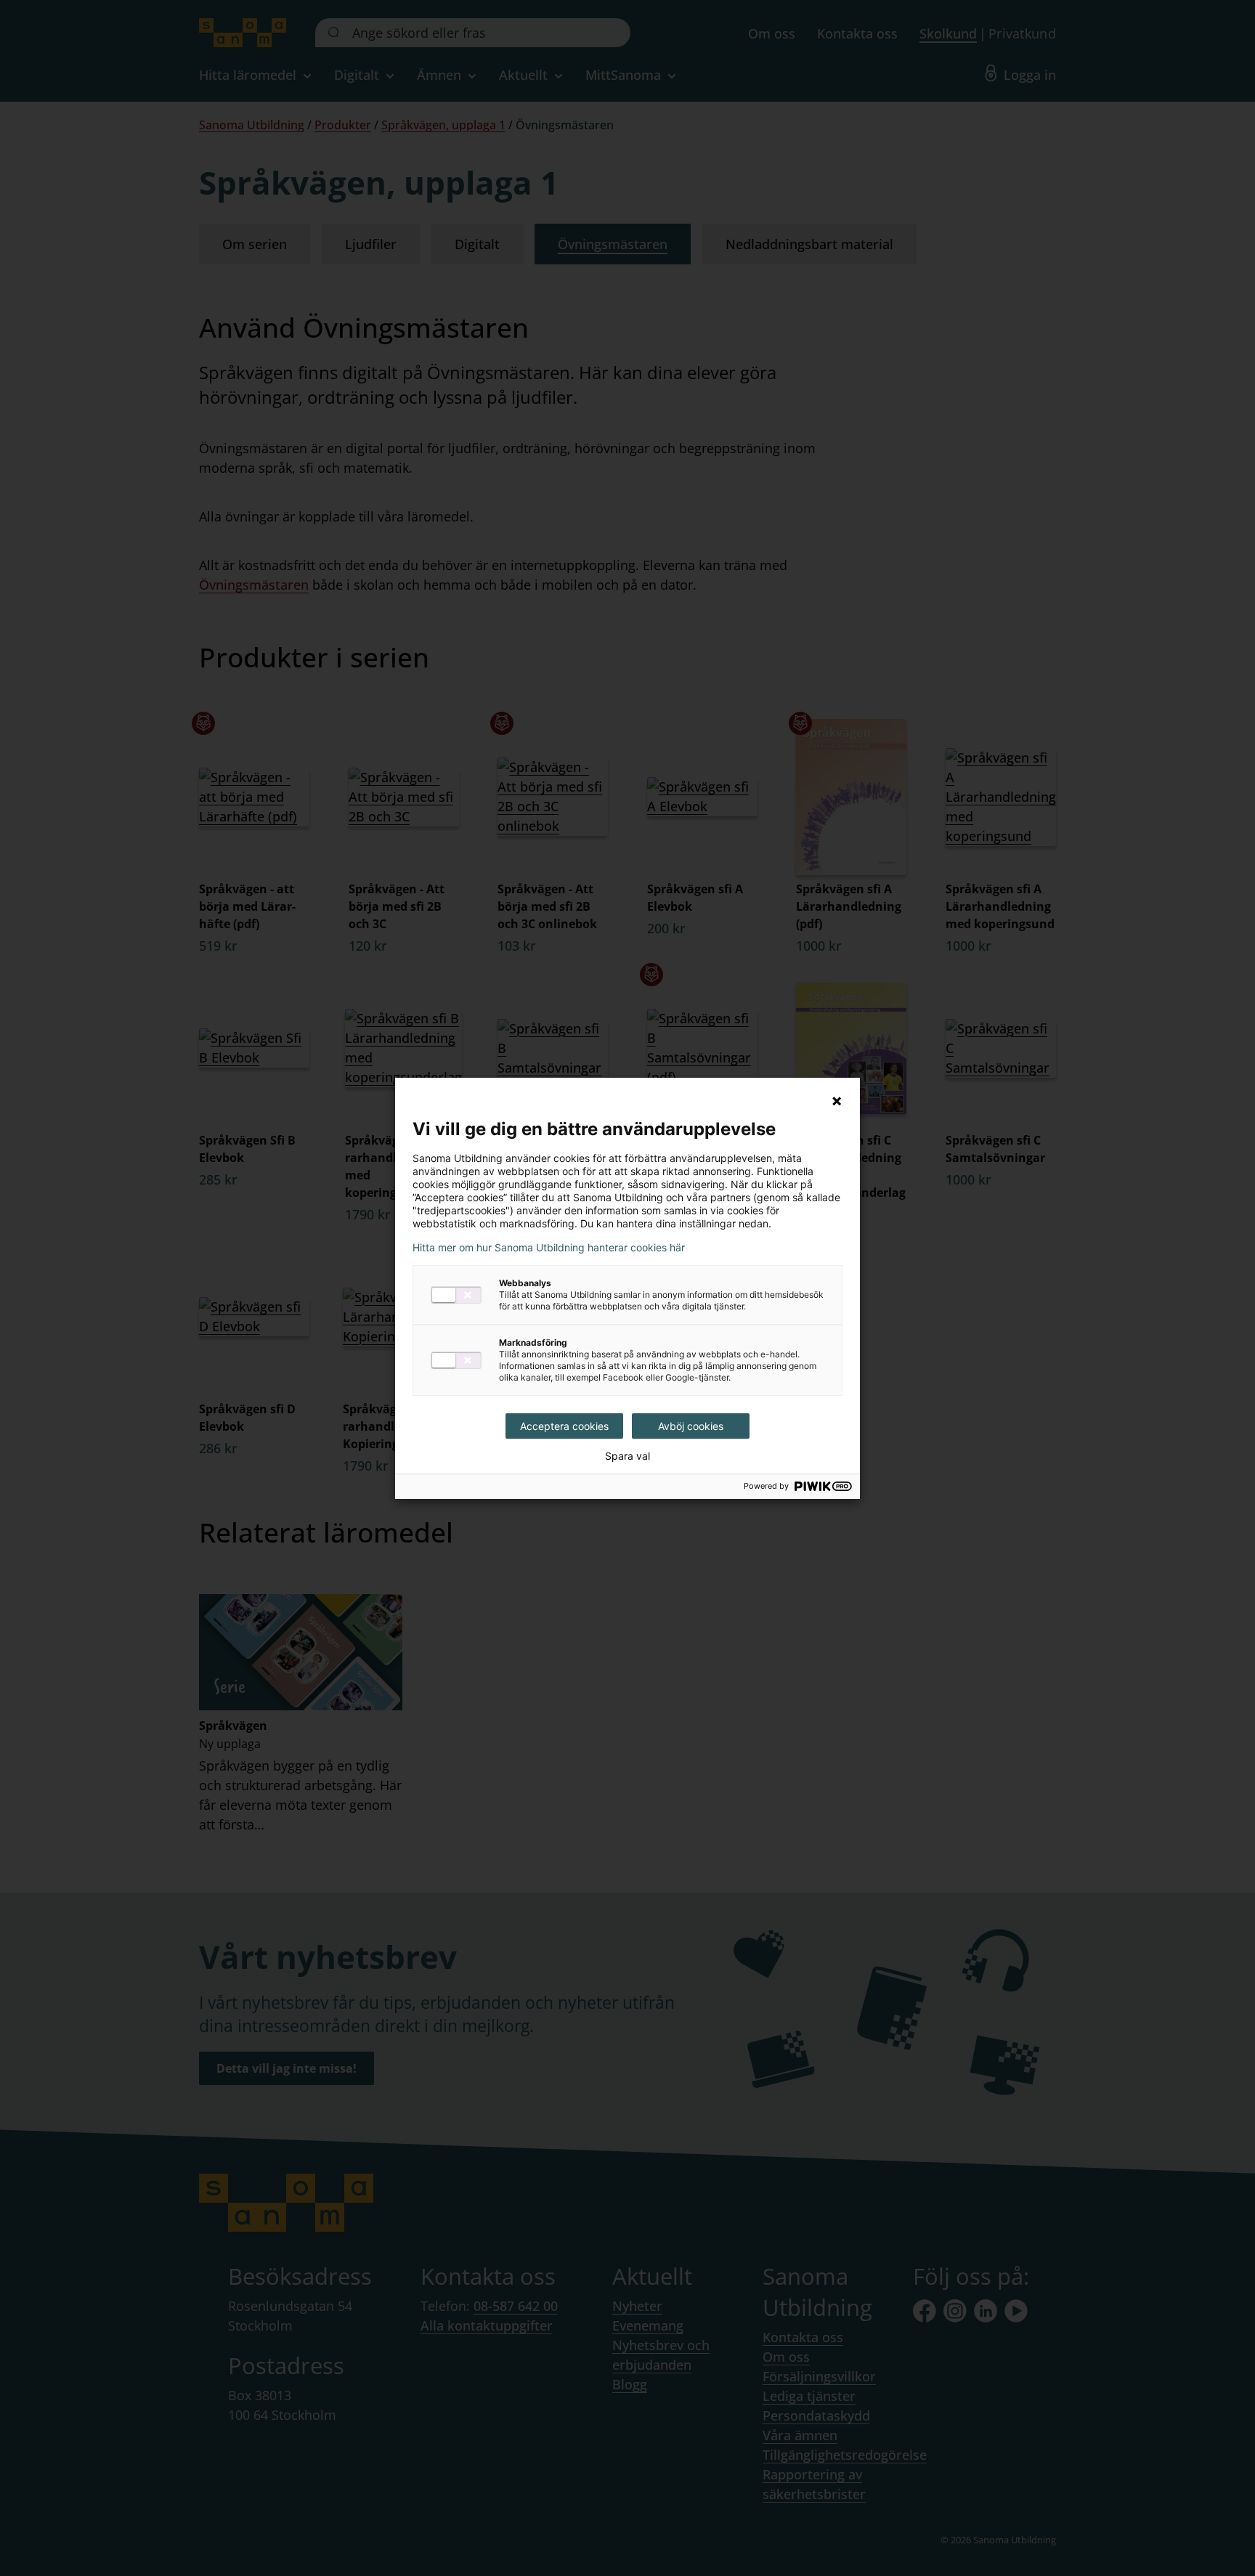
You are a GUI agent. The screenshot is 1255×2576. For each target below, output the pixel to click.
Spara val (627, 1456)
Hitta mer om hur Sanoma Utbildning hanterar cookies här (549, 1248)
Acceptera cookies (564, 1426)
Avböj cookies (691, 1426)
